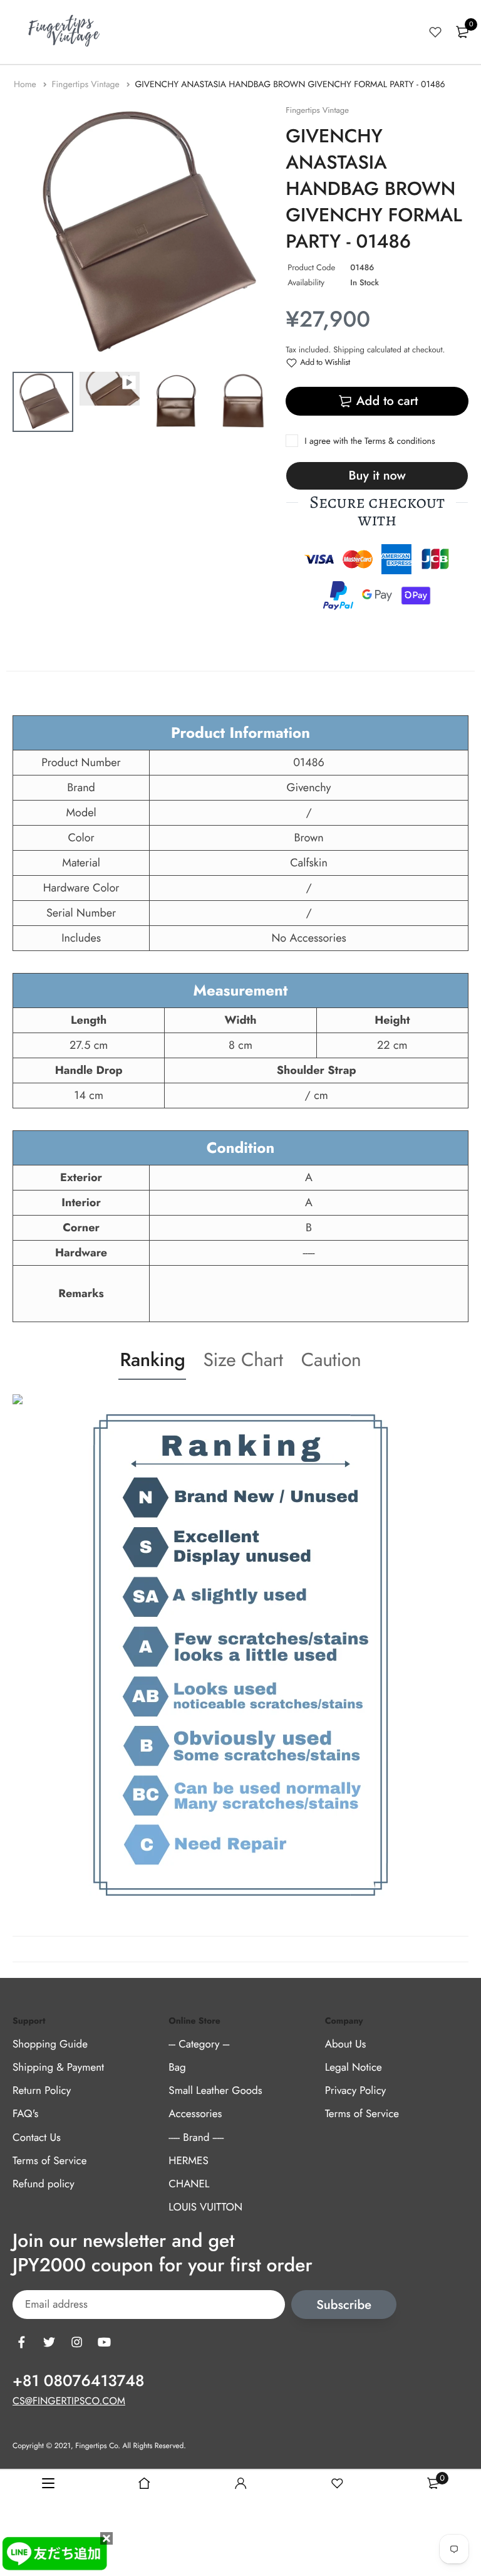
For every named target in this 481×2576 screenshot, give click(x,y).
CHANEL (189, 2184)
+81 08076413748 (78, 2382)
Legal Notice (354, 2068)
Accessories (195, 2115)
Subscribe (344, 2305)
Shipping (349, 350)
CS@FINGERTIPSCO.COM (69, 2402)
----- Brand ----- (196, 2138)
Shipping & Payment (58, 2068)
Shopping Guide (50, 2044)
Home (26, 85)
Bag (177, 2068)
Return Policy (42, 2091)
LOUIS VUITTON (205, 2207)
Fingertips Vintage (87, 85)
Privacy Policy (356, 2091)
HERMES (188, 2161)
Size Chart (243, 1360)
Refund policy (44, 2184)
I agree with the (370, 441)
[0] (462, 32)
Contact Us (37, 2138)
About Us (346, 2044)
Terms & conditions (400, 441)
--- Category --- (199, 2044)
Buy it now (377, 476)
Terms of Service (49, 2161)
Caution (331, 1360)
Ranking (152, 1360)
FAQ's (25, 2115)
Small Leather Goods (215, 2091)
